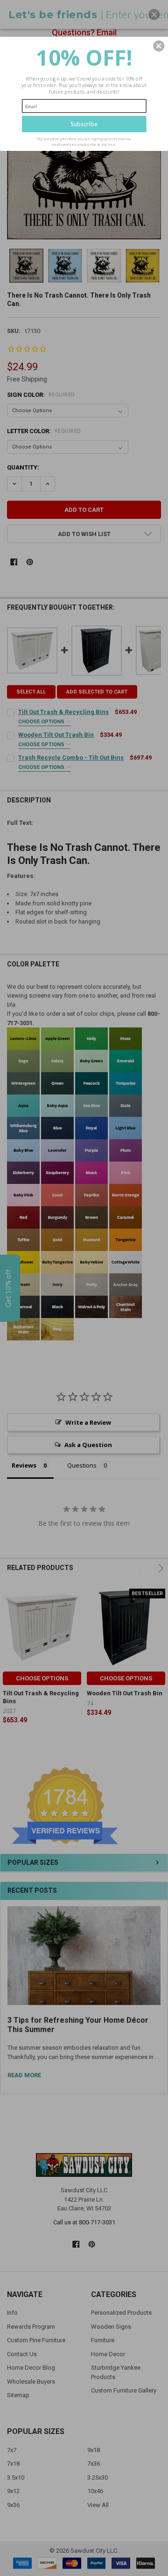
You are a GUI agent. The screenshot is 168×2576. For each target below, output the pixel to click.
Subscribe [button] (84, 124)
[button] (159, 46)
